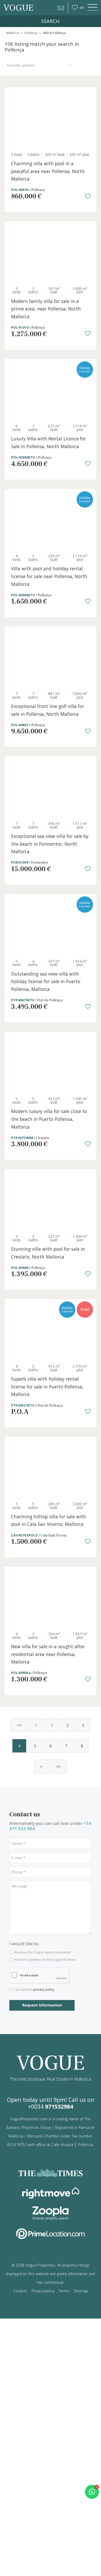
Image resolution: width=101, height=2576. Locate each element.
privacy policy (44, 1989)
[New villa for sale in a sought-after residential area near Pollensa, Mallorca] (51, 1597)
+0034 (51, 2106)
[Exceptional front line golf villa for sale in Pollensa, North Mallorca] (51, 657)
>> (59, 1766)
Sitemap (81, 2291)
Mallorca (12, 33)
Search (50, 21)
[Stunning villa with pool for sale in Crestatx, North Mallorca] (51, 1200)
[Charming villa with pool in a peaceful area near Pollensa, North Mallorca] (51, 118)
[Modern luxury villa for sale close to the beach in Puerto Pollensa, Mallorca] (51, 1062)
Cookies (20, 2291)
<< (19, 1725)
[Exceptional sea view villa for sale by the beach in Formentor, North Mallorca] (51, 787)
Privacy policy (43, 2291)
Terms (64, 2291)
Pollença (31, 33)
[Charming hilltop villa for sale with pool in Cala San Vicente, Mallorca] (51, 1467)
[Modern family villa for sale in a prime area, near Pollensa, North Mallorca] (51, 252)
